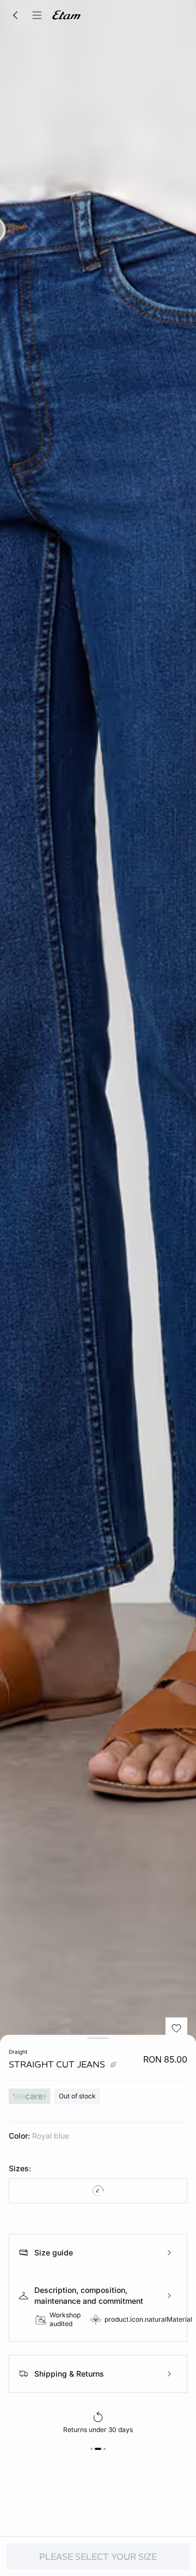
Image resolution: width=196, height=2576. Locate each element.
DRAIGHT (18, 2052)
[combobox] (98, 2191)
